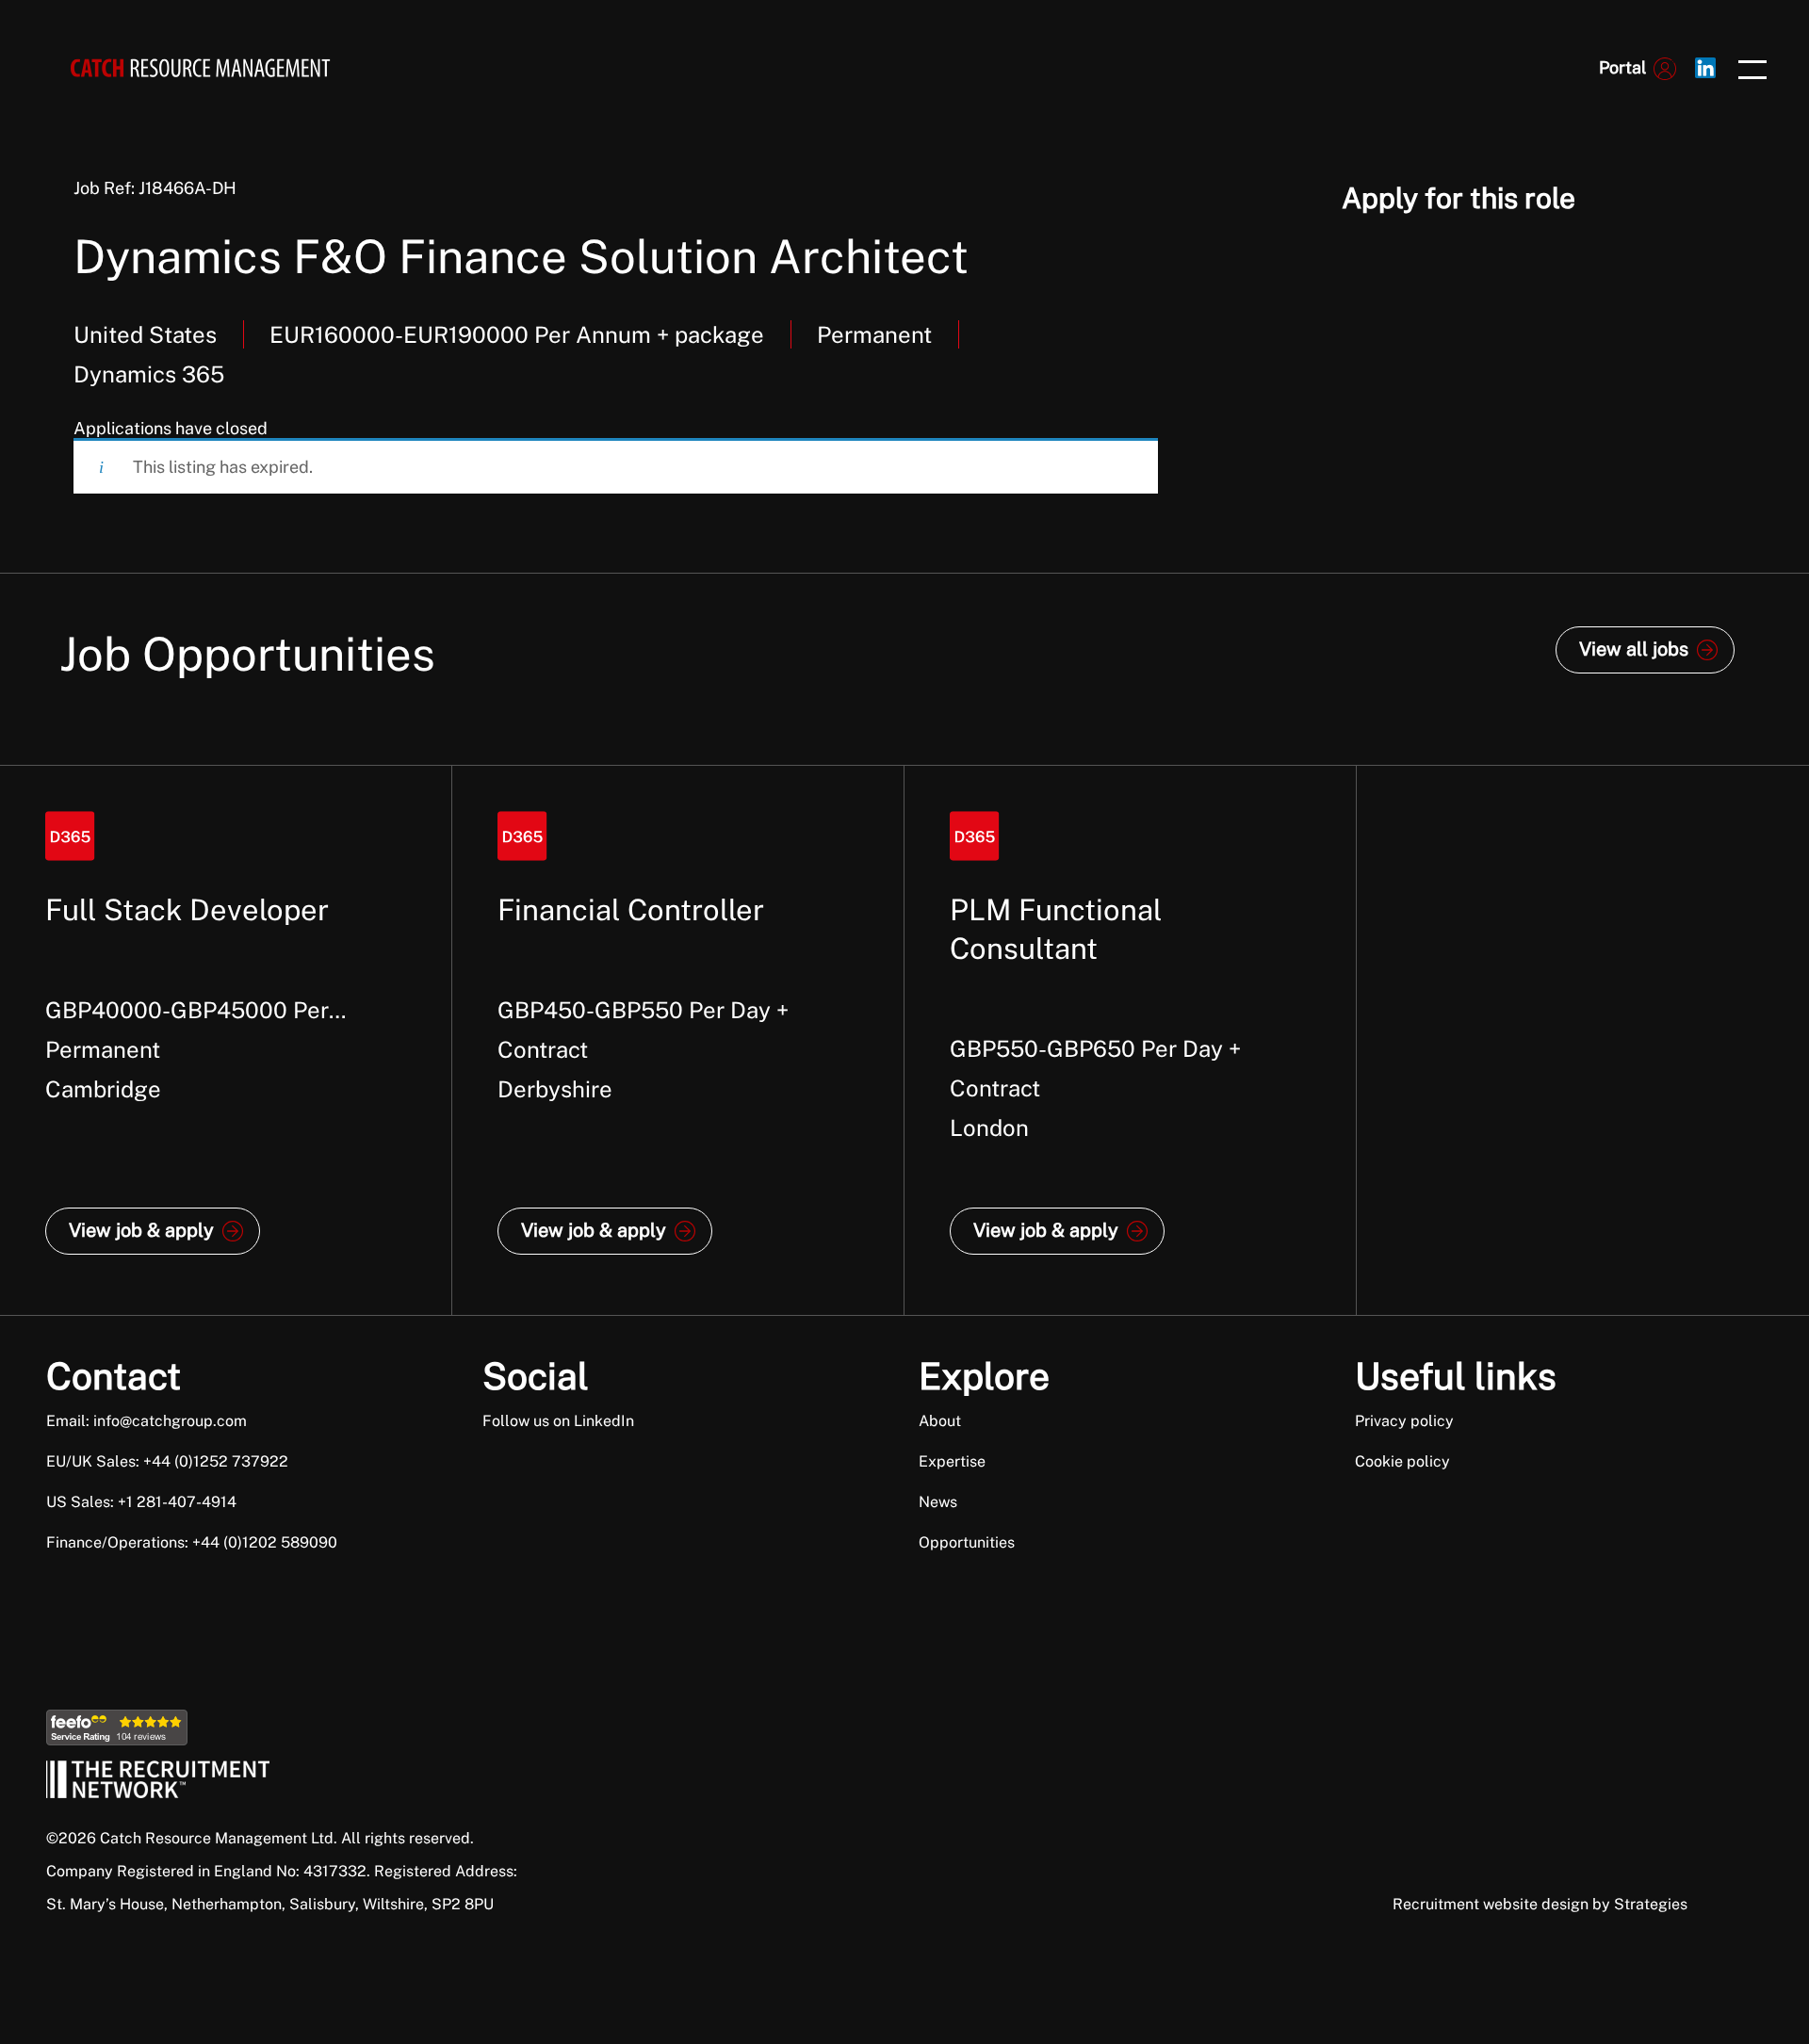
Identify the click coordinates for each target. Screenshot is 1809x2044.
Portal (1622, 67)
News (938, 1502)
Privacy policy (1404, 1421)
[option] (226, 1040)
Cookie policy (1402, 1461)
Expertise (952, 1461)
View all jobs (1634, 649)
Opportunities (967, 1542)
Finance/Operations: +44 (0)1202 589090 (192, 1542)
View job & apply (141, 1230)
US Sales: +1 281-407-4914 (141, 1502)
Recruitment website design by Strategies (1540, 1904)
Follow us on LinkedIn (558, 1421)
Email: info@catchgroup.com (147, 1421)
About (940, 1421)
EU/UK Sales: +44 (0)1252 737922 (167, 1461)
